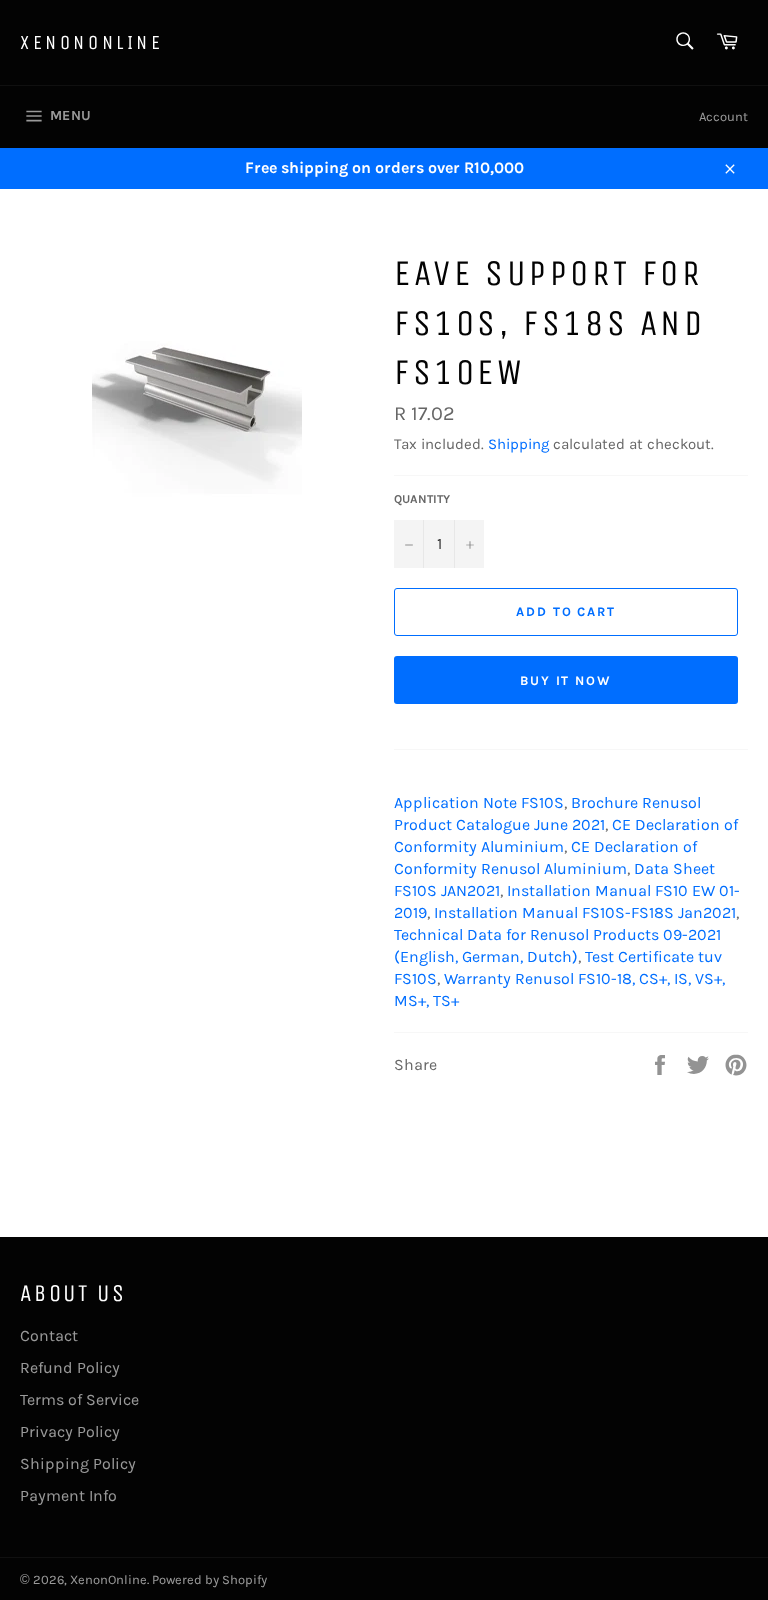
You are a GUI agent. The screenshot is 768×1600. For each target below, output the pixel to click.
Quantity (422, 499)
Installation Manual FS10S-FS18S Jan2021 (585, 912)
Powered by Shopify (209, 1579)
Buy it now (566, 680)
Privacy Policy (70, 1431)
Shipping (518, 444)
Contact (49, 1335)
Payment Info (68, 1495)
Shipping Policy (78, 1463)
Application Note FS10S (479, 802)
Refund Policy (70, 1367)
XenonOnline (92, 42)
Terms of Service (79, 1399)
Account (723, 116)
